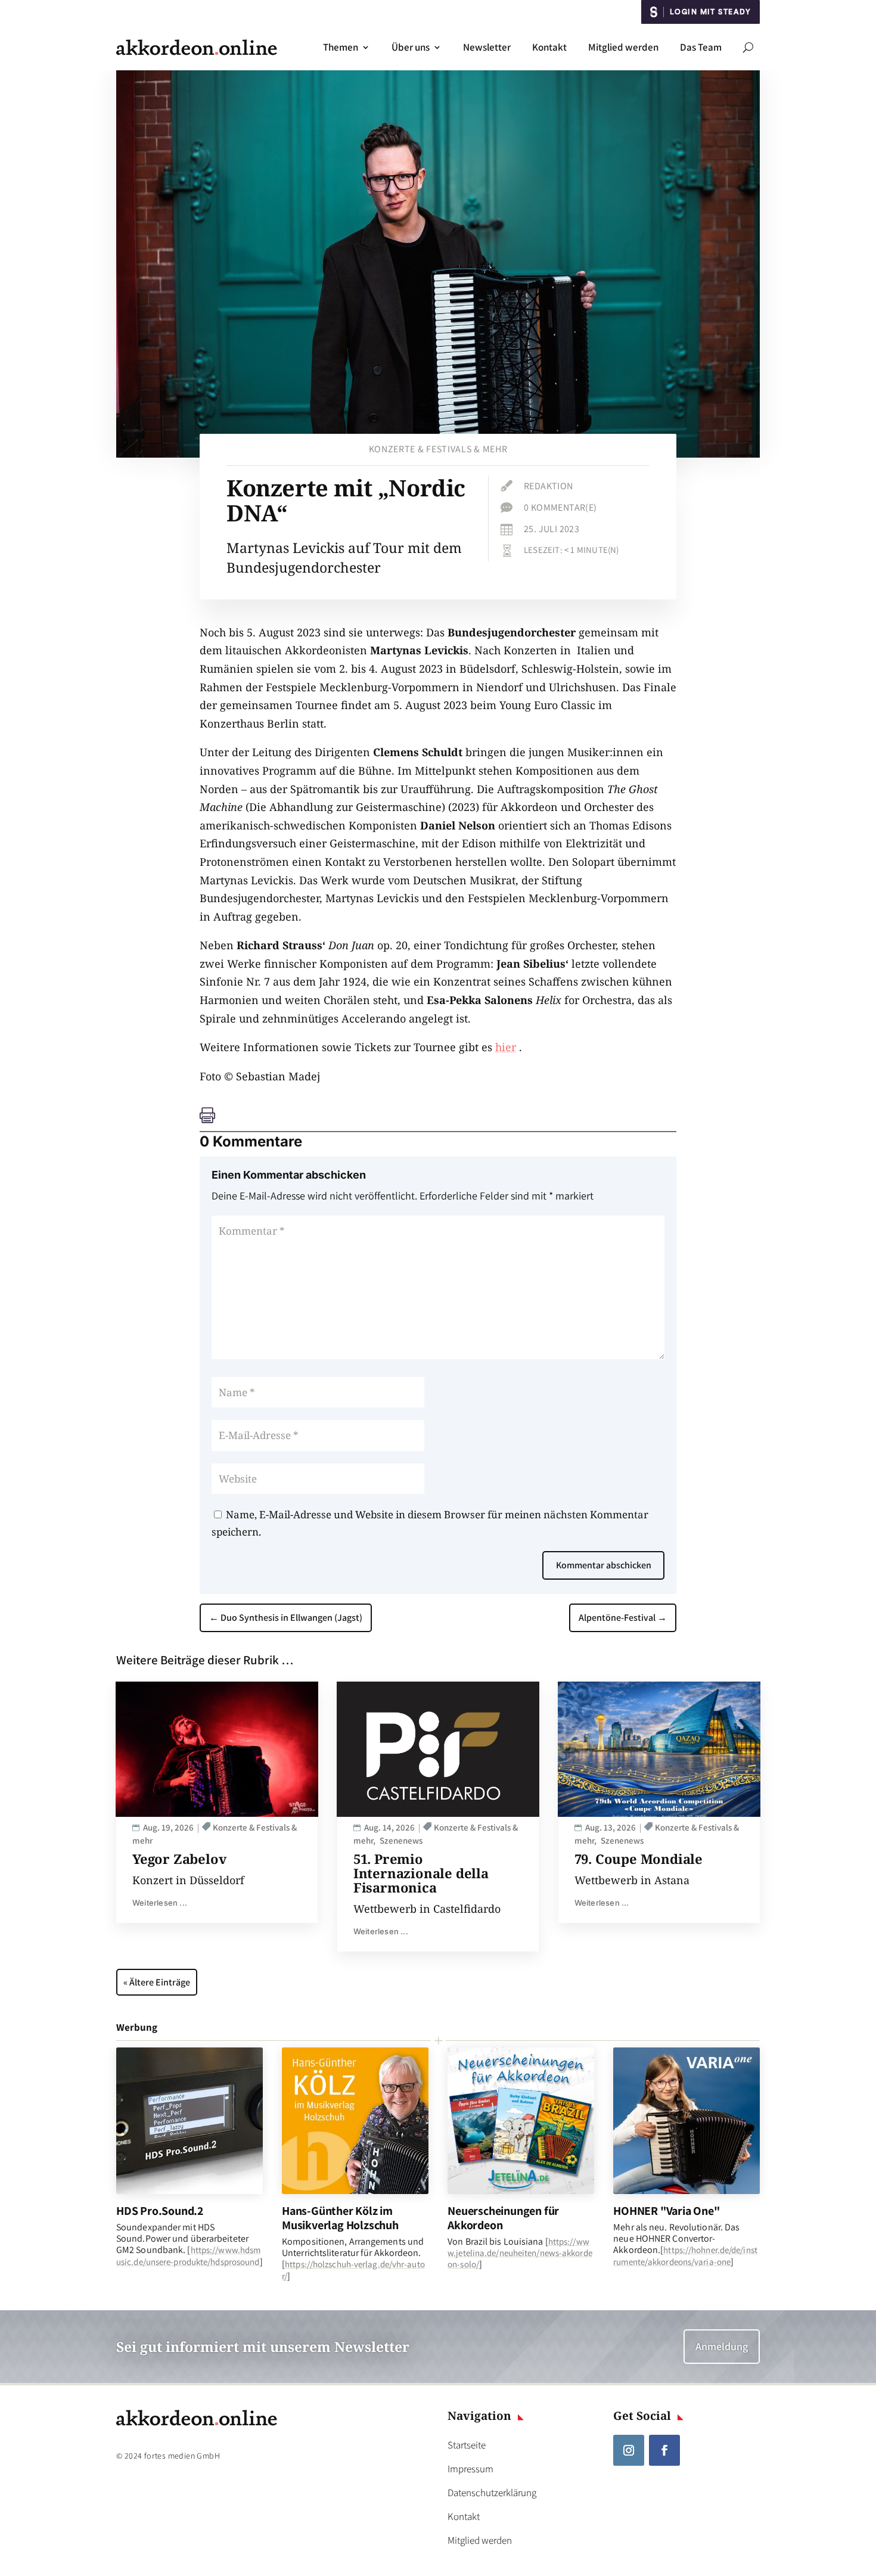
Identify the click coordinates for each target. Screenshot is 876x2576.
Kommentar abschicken (604, 1565)
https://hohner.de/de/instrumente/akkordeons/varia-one (685, 2255)
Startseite (467, 2445)
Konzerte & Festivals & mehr (438, 449)
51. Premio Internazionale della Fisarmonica (421, 1873)
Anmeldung (722, 2346)
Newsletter (487, 47)
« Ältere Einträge (157, 1982)
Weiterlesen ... (160, 1903)
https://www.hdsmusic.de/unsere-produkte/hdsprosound (188, 2255)
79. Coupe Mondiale (639, 1859)
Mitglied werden (623, 47)
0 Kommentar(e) (560, 507)
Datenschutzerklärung (492, 2493)
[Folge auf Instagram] (629, 2450)
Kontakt (549, 47)
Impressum (470, 2469)
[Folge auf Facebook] (664, 2450)
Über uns (411, 47)
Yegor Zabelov (179, 1859)
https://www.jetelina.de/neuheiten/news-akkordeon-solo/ (520, 2253)
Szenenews (401, 1840)
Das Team (701, 47)
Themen (341, 47)
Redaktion (549, 486)
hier (506, 1047)
